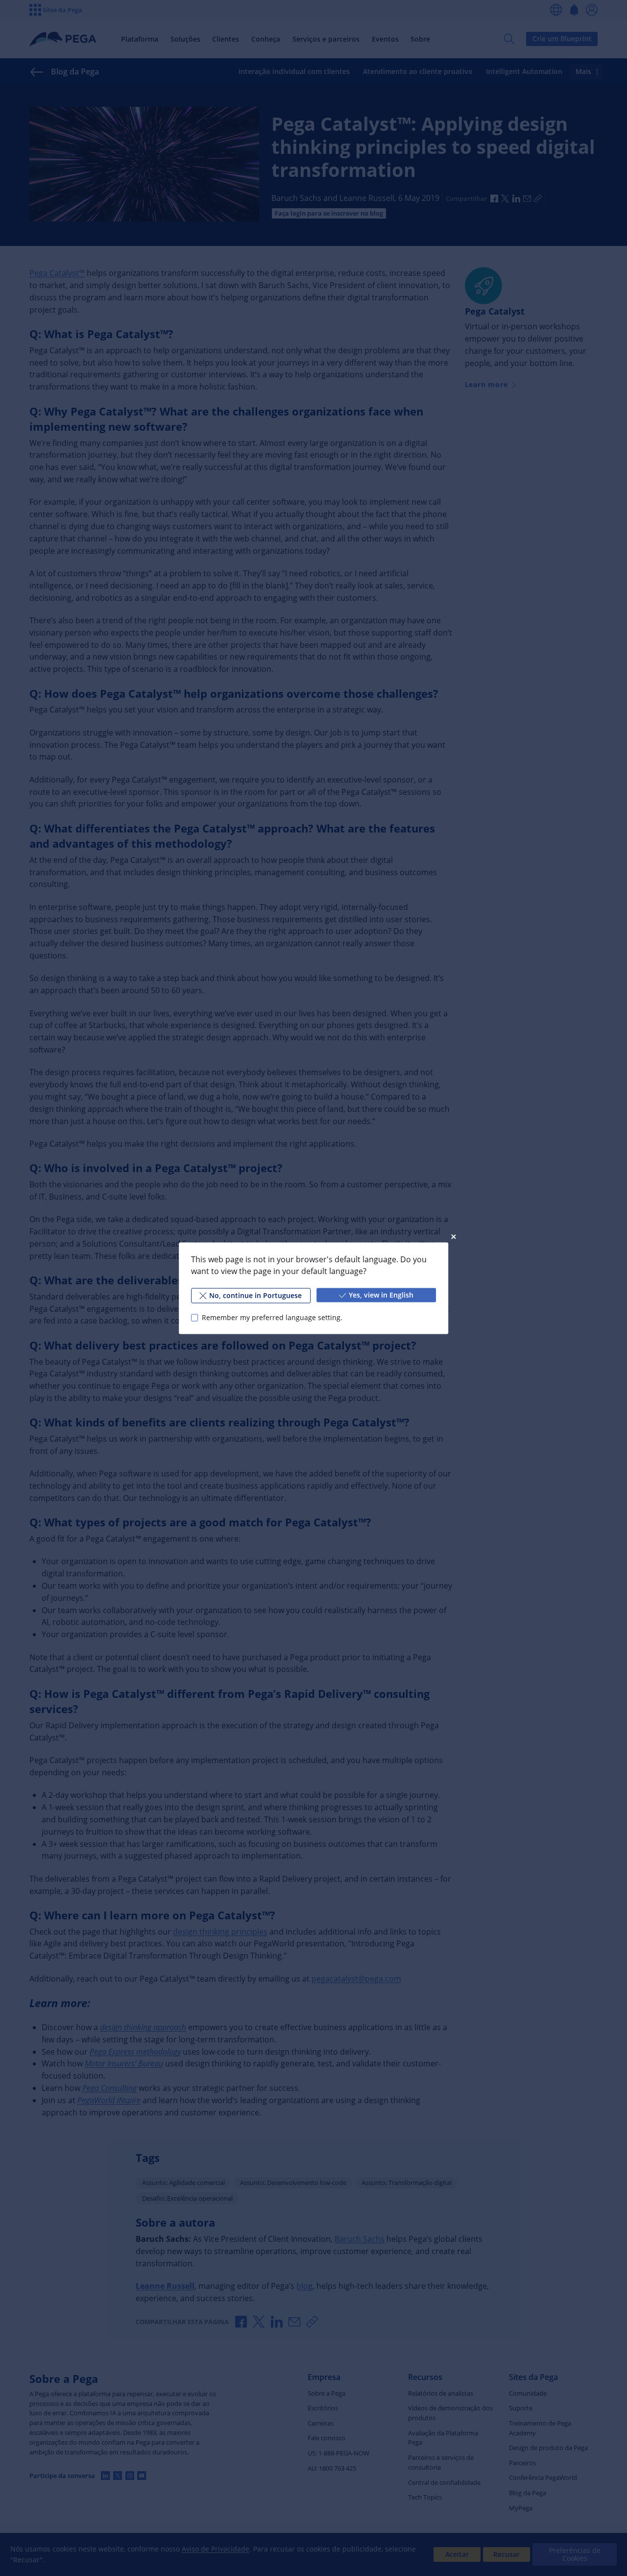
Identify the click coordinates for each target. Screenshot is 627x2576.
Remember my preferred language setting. (272, 1317)
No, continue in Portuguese (255, 1295)
